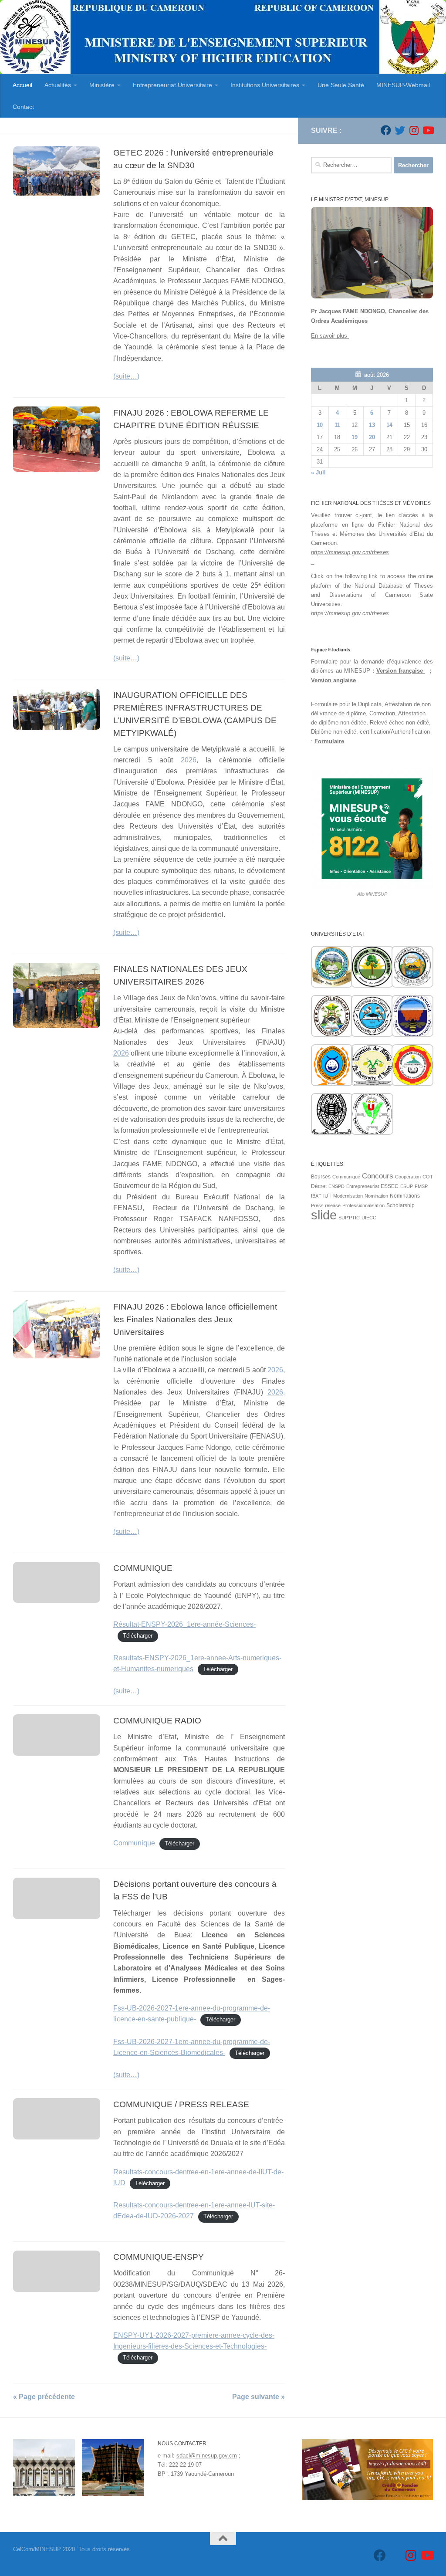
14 (389, 425)
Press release (326, 1205)
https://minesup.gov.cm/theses (350, 552)
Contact (23, 107)
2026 (189, 760)
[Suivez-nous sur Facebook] (386, 130)
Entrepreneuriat (363, 1186)
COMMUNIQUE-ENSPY (159, 2257)
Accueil (22, 85)
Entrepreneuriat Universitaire (172, 85)
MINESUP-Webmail (403, 85)
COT (428, 1177)
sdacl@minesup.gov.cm (207, 2456)
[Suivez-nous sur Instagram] (414, 130)
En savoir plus (330, 336)
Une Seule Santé (341, 85)
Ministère (102, 85)
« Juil (318, 472)
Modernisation (348, 1196)
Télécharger (138, 1636)
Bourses (321, 1177)
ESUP (407, 1186)
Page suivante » (258, 2397)
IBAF (316, 1196)
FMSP (421, 1186)
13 (372, 425)
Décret (319, 1186)
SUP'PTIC (349, 1218)
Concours (378, 1176)
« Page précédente (44, 2397)
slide (324, 1215)
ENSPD (336, 1186)
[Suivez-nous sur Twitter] (400, 130)
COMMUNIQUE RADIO (157, 1720)
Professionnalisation (363, 1205)
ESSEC (390, 1186)
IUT (327, 1196)
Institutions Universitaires (265, 85)
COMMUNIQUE (143, 1568)
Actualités (58, 85)
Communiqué (346, 1177)
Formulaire (329, 741)
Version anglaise (333, 680)
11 (337, 425)
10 (320, 425)
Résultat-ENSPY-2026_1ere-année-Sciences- (184, 1624)
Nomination (376, 1196)
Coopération (408, 1177)
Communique (134, 1843)
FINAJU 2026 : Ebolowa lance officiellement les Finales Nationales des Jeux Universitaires (195, 1319)
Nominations (405, 1196)
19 (355, 437)
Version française (401, 671)
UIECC (369, 1218)
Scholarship (400, 1205)
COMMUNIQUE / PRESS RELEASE (181, 2104)
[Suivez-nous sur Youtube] (428, 130)
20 (372, 437)
